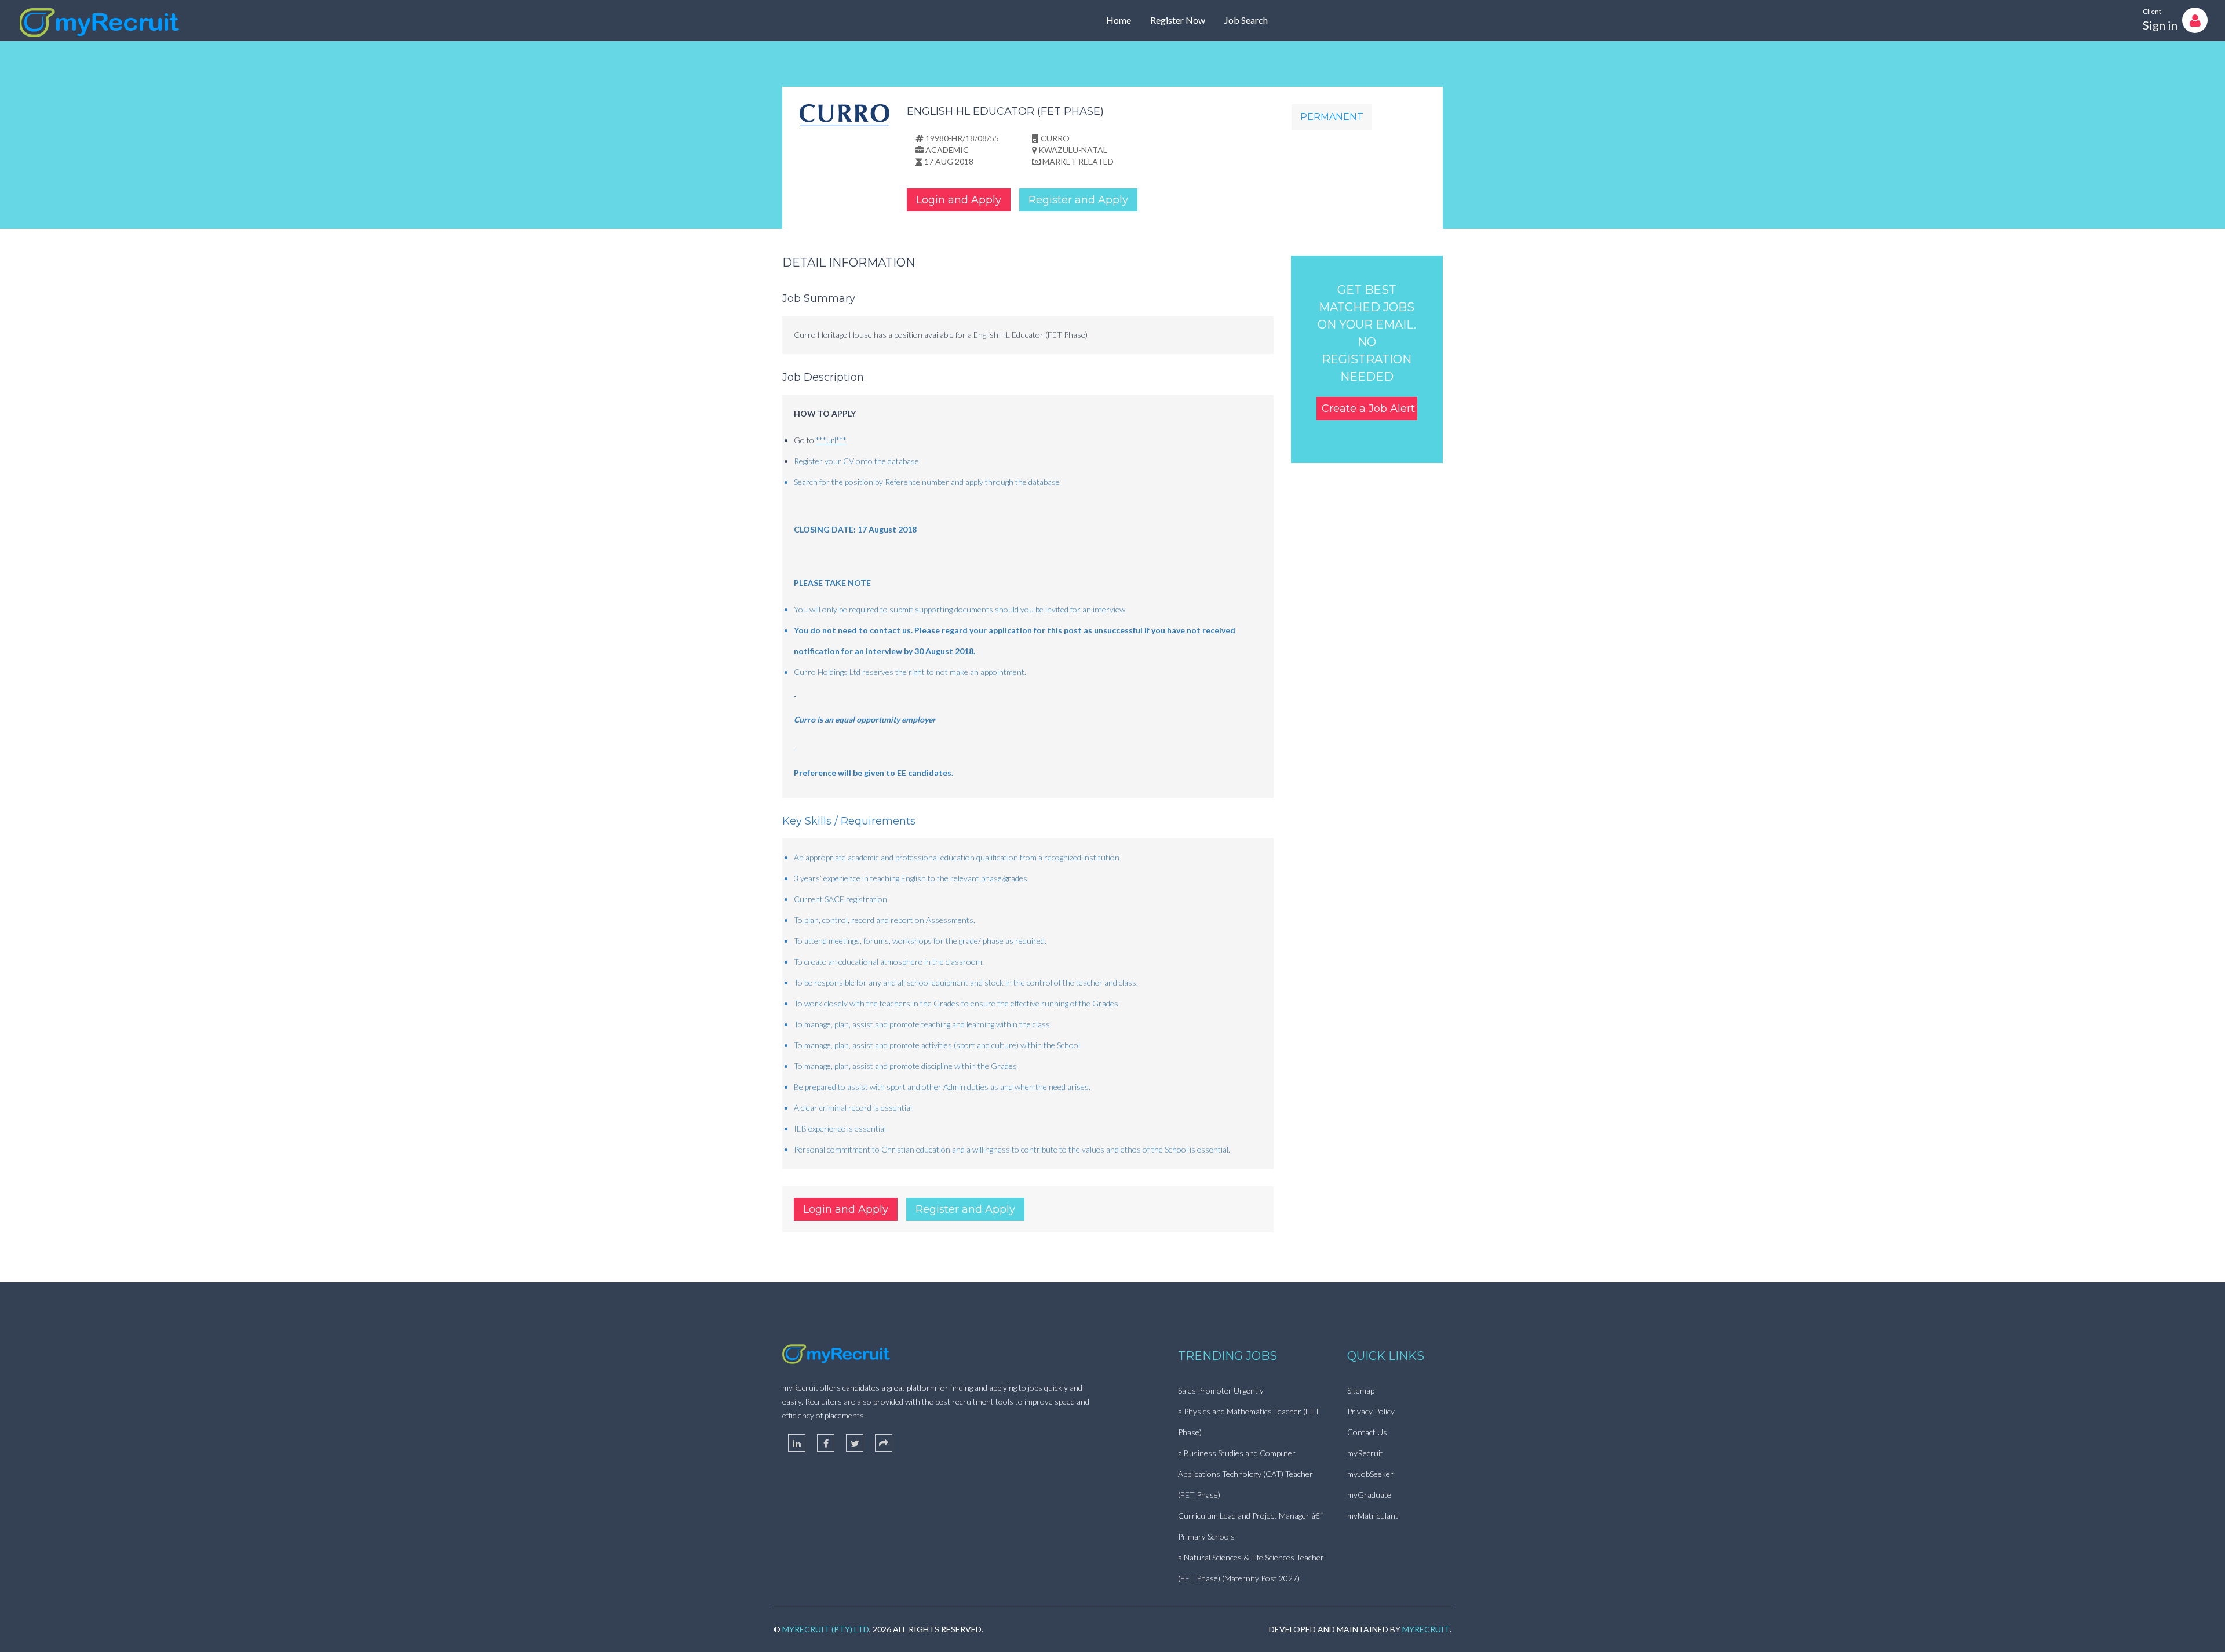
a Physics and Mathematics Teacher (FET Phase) (1249, 1422)
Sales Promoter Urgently (1221, 1390)
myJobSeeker (1370, 1474)
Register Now (1178, 20)
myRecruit (1365, 1453)
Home (1119, 20)
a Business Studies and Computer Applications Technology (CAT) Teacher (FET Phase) (1245, 1474)
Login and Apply (959, 200)
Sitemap (1361, 1390)
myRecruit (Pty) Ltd (826, 1629)
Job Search (1246, 20)
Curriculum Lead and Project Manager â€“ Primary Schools (1250, 1526)
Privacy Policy (1371, 1411)
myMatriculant (1373, 1516)
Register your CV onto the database (856, 461)
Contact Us (1367, 1432)
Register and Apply (1078, 200)
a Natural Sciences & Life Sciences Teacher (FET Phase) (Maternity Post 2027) (1251, 1568)
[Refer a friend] (884, 1443)
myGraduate (1369, 1495)
